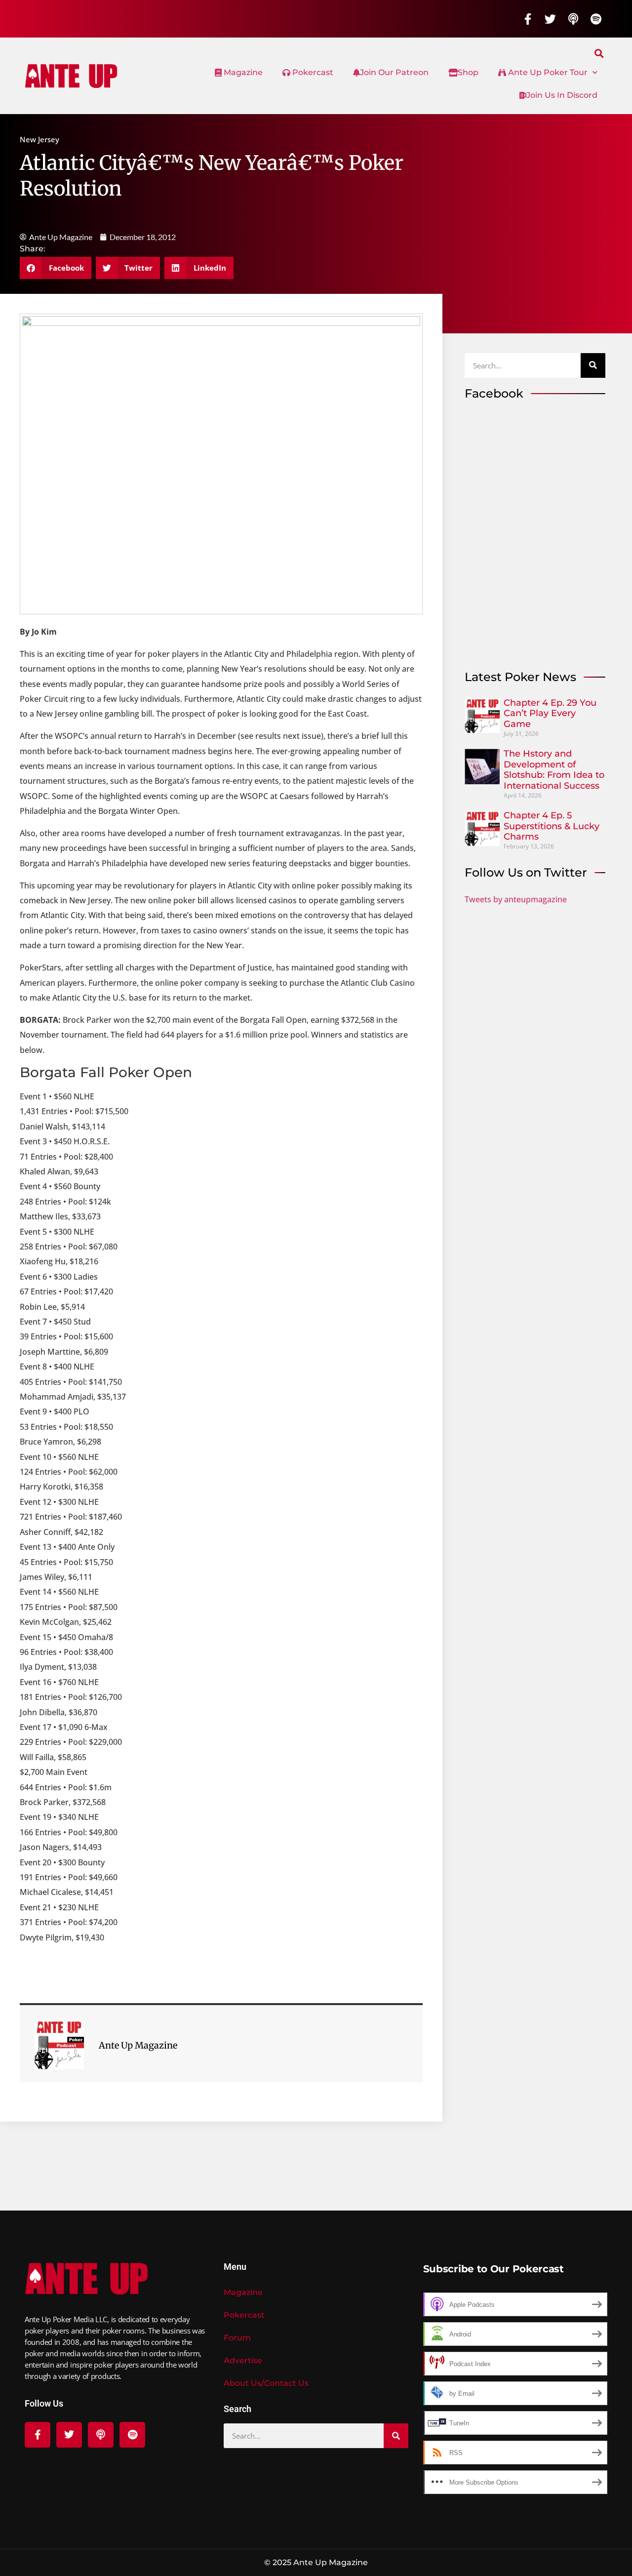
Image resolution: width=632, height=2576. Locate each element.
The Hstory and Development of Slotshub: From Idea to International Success (554, 770)
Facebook (494, 393)
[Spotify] (596, 19)
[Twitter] (551, 19)
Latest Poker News (520, 677)
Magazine (242, 72)
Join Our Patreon (394, 72)
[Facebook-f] (528, 19)
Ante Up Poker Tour (547, 72)
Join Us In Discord (562, 95)
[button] (599, 53)
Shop (468, 72)
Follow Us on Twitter (526, 872)
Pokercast (312, 72)
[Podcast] (573, 19)
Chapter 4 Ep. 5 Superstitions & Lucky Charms (552, 826)
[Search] (593, 365)
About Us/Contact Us (266, 2383)
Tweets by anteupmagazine (516, 899)
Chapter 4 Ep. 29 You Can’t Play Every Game (550, 713)
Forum (237, 2338)
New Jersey (39, 139)
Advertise (243, 2360)
